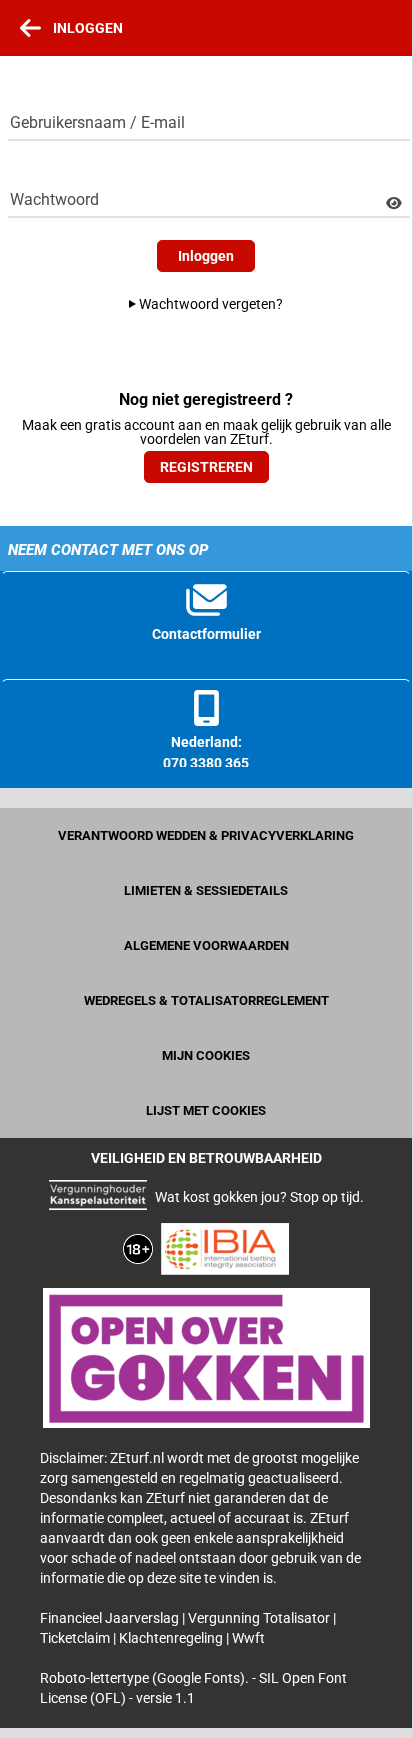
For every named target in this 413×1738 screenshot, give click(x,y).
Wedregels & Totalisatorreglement (206, 1000)
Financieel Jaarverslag (111, 1618)
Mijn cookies (206, 1055)
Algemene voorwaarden (206, 945)
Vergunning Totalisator (260, 1618)
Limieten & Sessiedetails (206, 890)
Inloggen (206, 256)
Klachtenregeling (172, 1638)
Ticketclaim (76, 1638)
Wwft (248, 1638)
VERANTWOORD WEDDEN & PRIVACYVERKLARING (206, 835)
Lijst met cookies (206, 1110)
